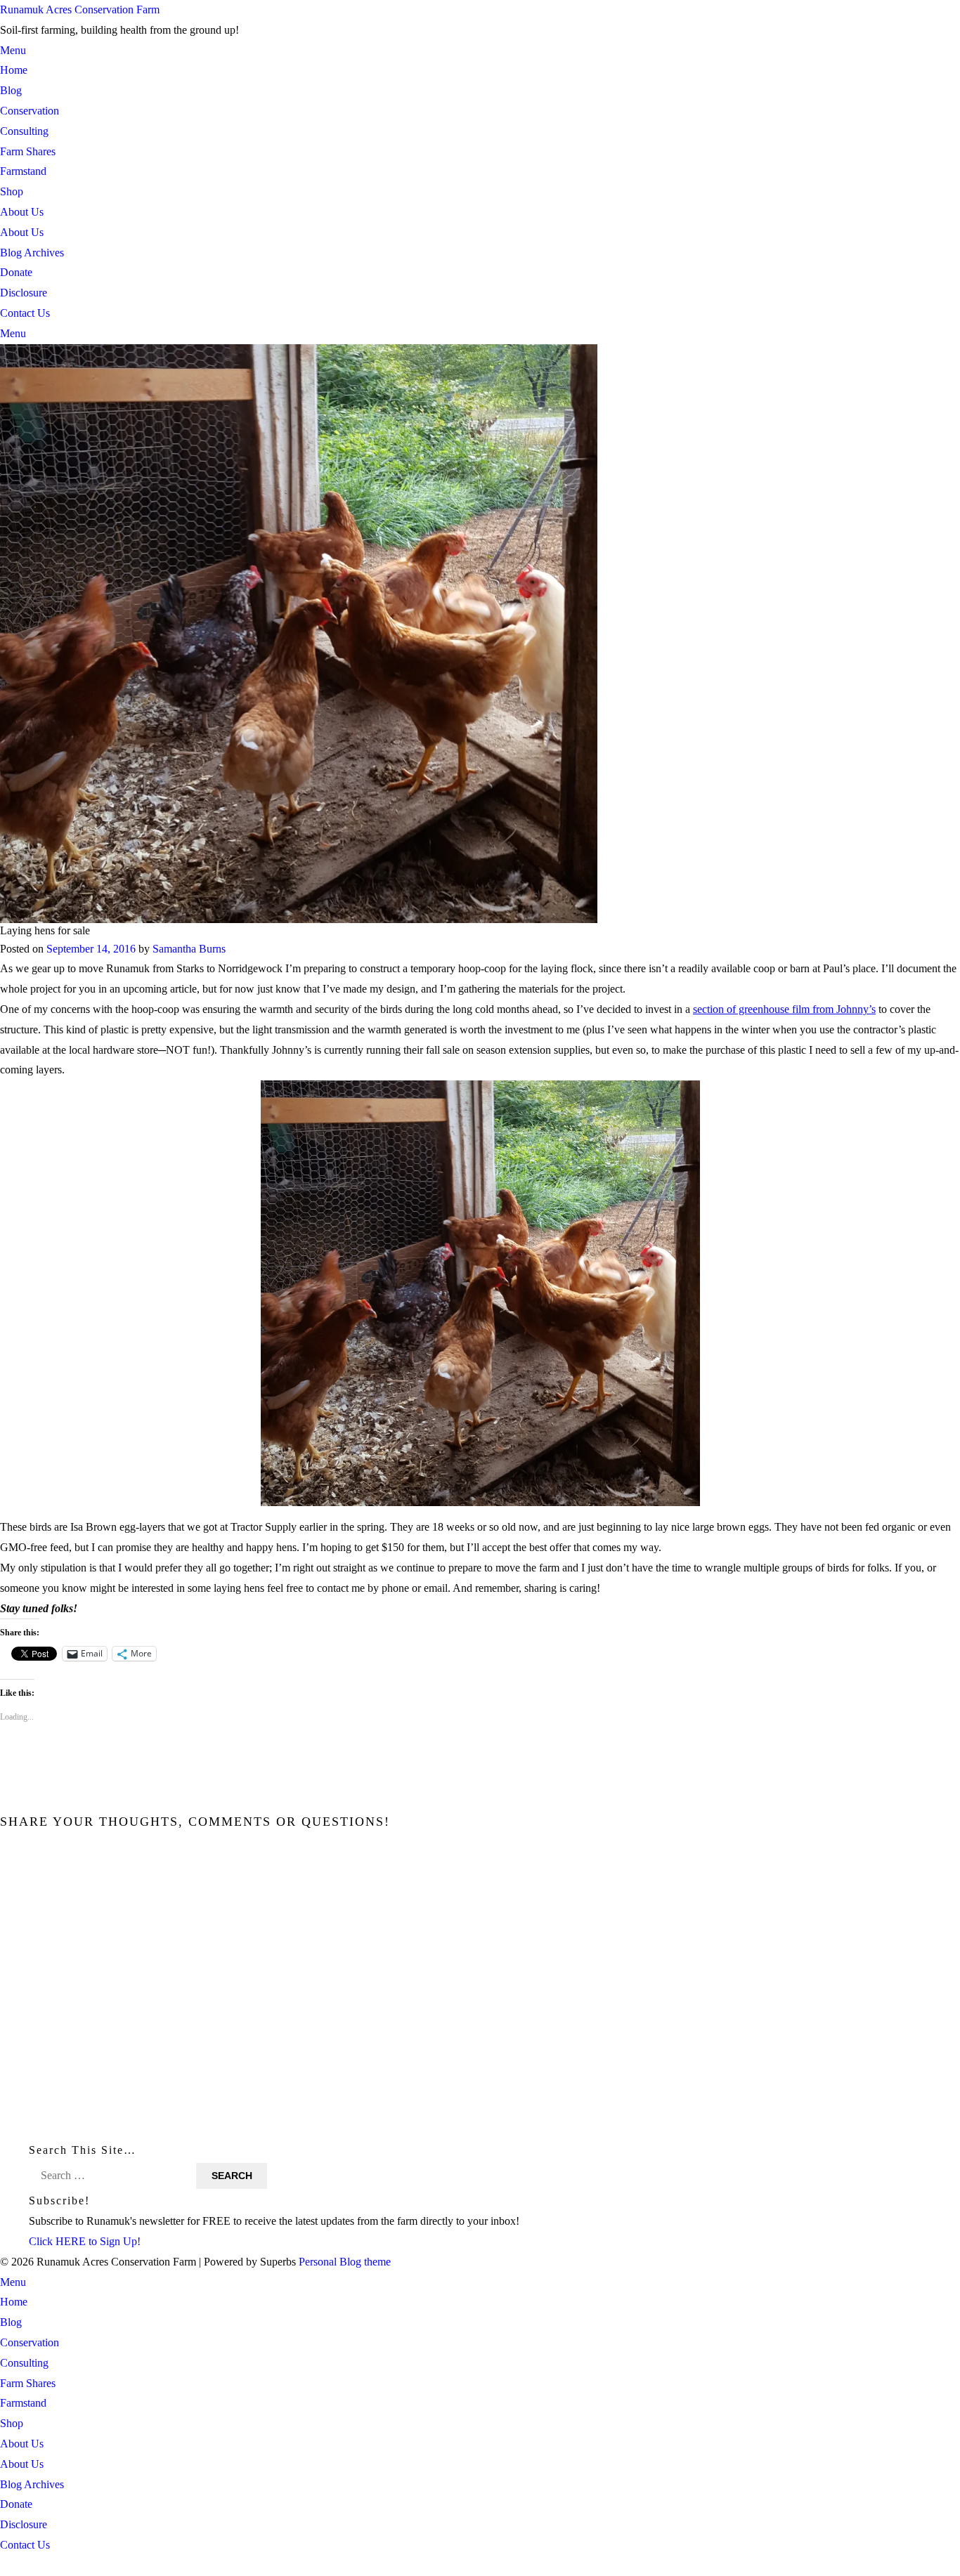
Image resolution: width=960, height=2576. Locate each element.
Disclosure (24, 293)
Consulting (24, 131)
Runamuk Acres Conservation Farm (80, 9)
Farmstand (23, 171)
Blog (11, 90)
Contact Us (25, 313)
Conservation (30, 111)
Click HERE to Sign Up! (85, 2241)
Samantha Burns (189, 948)
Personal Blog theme (345, 2262)
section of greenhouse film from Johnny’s (784, 1009)
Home (14, 70)
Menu (13, 50)
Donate (16, 272)
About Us (22, 212)
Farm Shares (28, 151)
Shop (12, 191)
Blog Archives (32, 253)
